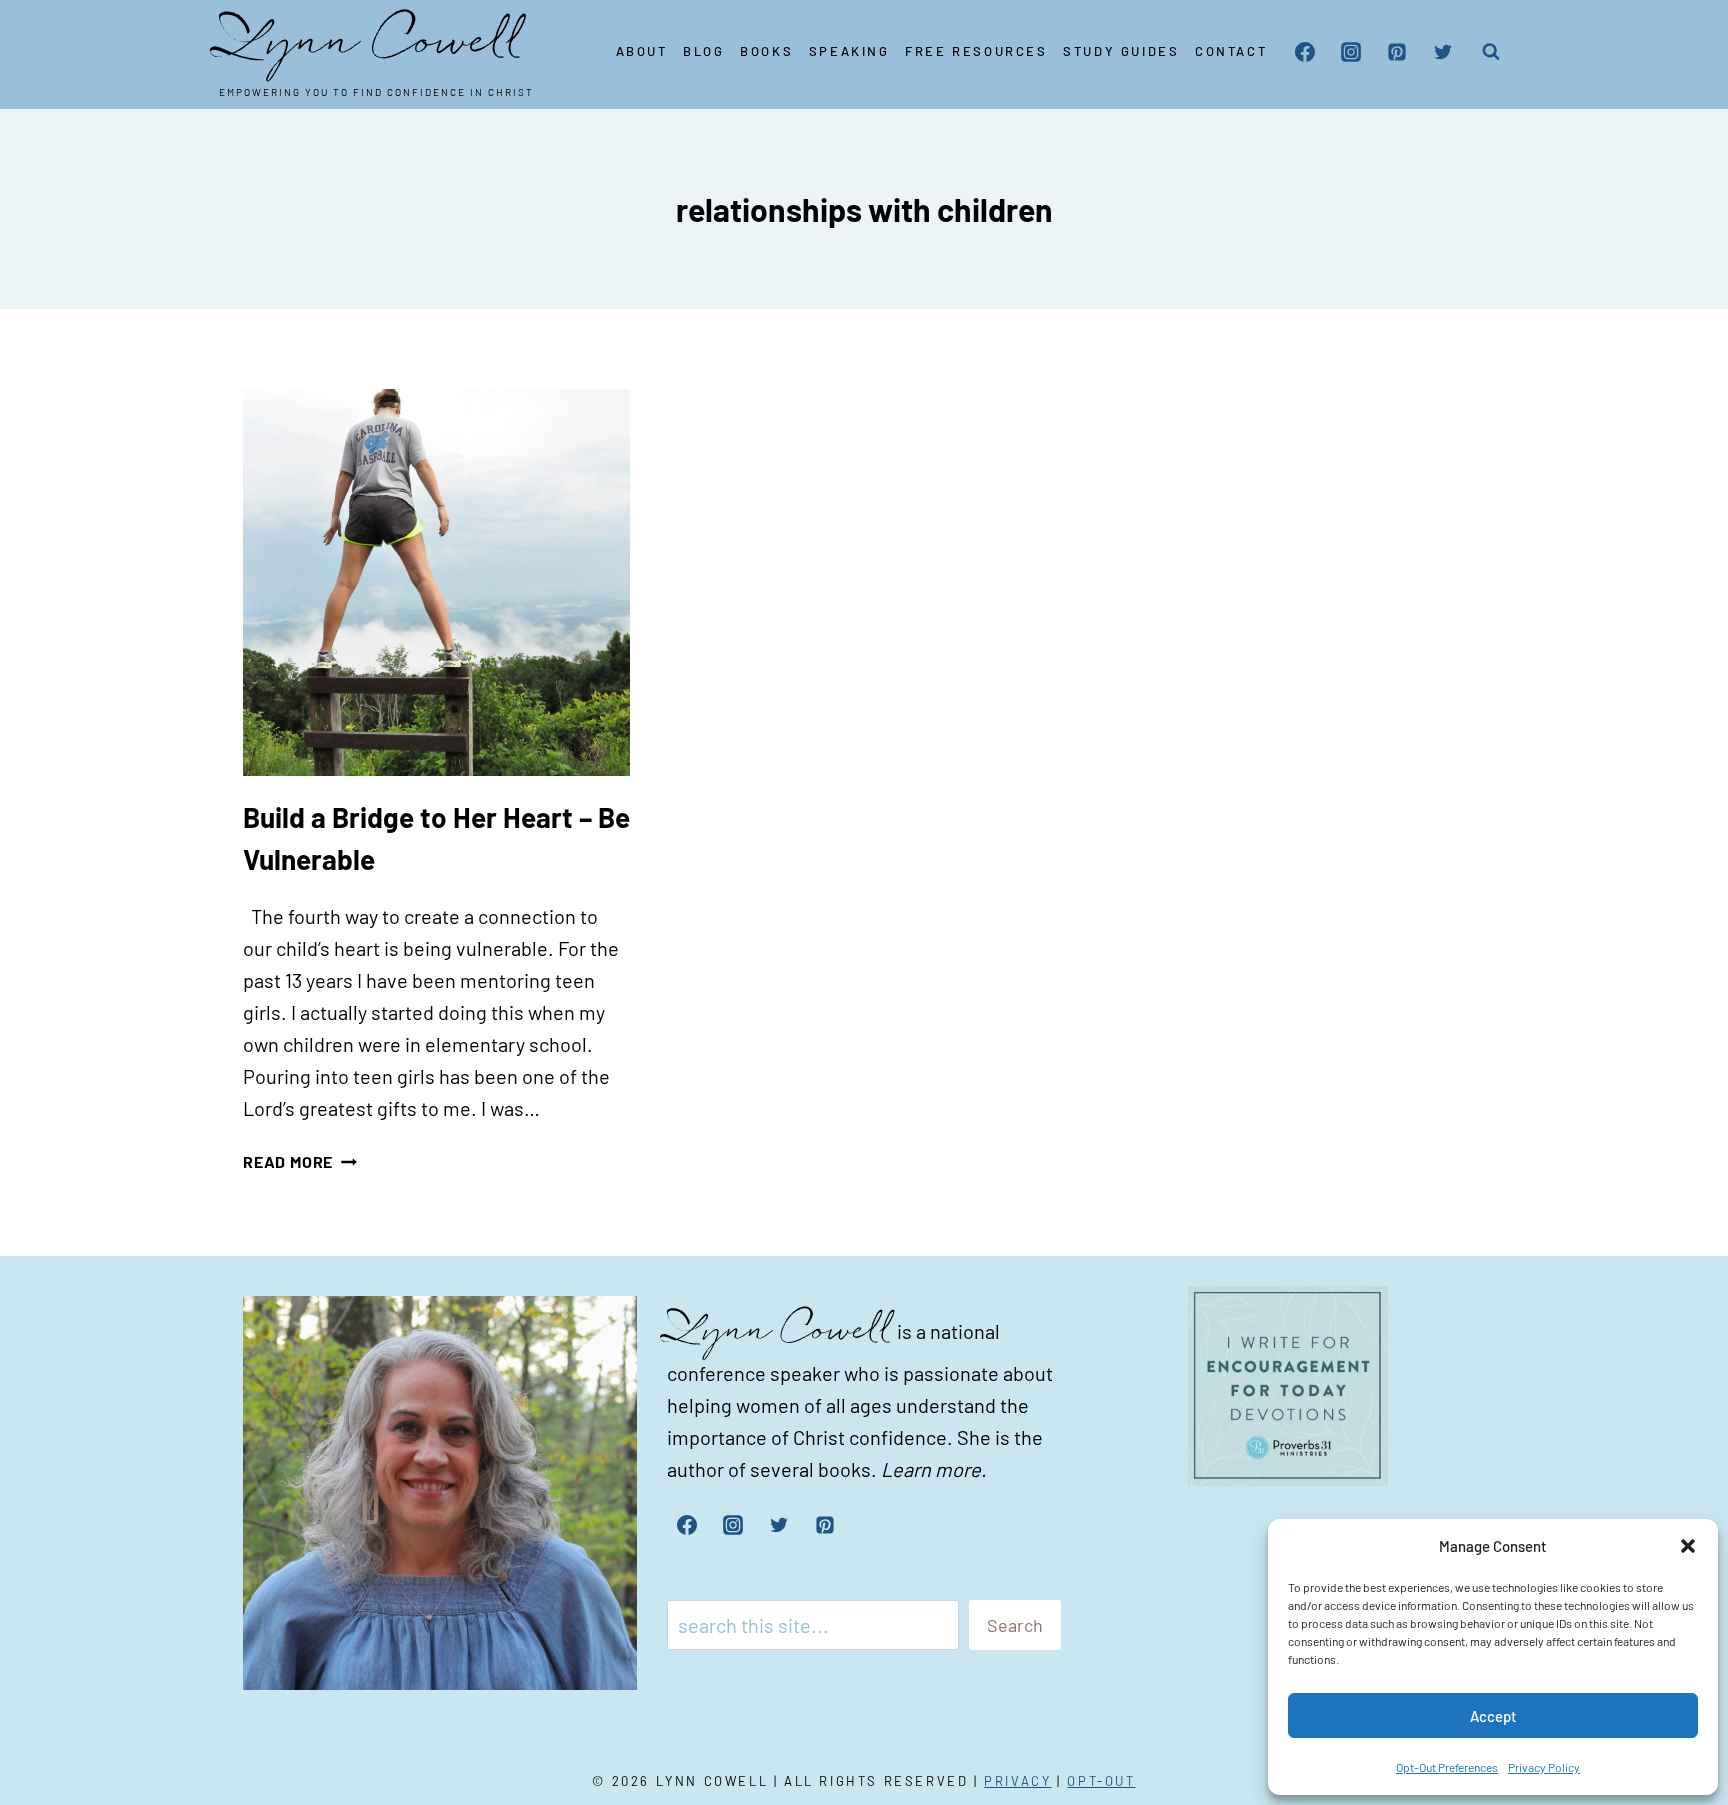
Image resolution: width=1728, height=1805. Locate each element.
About (642, 51)
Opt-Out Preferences (1447, 1767)
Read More (300, 1161)
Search (1015, 1625)
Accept (1493, 1716)
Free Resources (976, 51)
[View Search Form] (1491, 52)
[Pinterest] (1397, 52)
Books (766, 51)
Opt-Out (1101, 1781)
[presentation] (436, 582)
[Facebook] (1305, 52)
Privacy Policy (1544, 1767)
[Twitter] (1443, 52)
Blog (703, 51)
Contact (1231, 51)
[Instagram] (1351, 52)
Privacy (1017, 1781)
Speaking (849, 51)
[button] (1688, 1546)
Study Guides (1121, 51)
